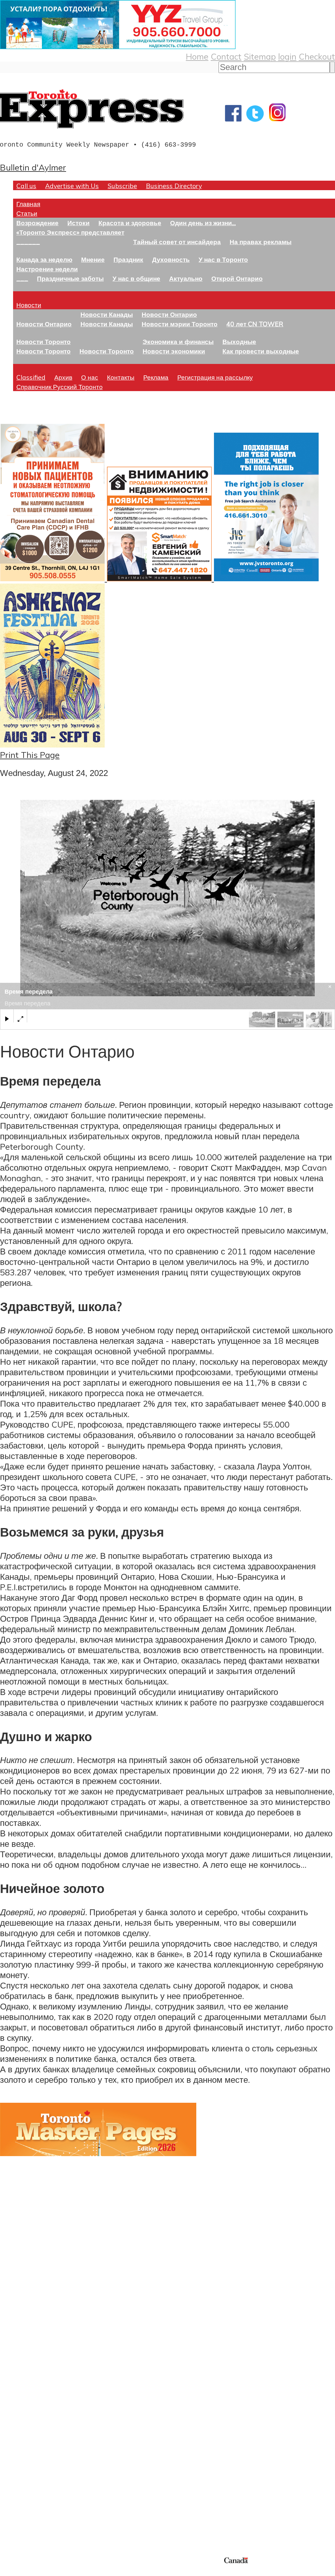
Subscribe (122, 186)
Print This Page (30, 755)
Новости (29, 305)
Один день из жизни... (203, 223)
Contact (226, 56)
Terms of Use (10, 2572)
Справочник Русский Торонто (60, 387)
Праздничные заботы (70, 278)
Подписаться (25, 2398)
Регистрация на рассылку (215, 377)
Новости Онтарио (44, 324)
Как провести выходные (261, 351)
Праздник (128, 259)
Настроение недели (47, 269)
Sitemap (260, 56)
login (287, 56)
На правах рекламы (261, 242)
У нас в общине (136, 278)
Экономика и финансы (178, 342)
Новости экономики (174, 351)
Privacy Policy (39, 2572)
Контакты (121, 377)
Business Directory (174, 186)
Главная (28, 204)
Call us (26, 186)
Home (197, 56)
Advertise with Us (72, 186)
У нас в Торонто (223, 259)
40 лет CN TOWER (255, 324)
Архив (63, 377)
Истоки (79, 223)
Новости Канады (107, 314)
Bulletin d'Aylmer (33, 167)
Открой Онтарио (237, 278)
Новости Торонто (44, 342)
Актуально (186, 278)
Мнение (93, 259)
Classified (31, 377)
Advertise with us (35, 2512)
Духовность (171, 259)
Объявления (24, 2429)
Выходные (239, 342)
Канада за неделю (44, 259)
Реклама (156, 377)
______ (28, 242)
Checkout (317, 56)
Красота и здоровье (130, 223)
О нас (90, 377)
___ (22, 278)
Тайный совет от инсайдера (177, 242)
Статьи (27, 213)
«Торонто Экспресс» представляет (70, 232)
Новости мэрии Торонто (180, 324)
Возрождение (37, 223)
